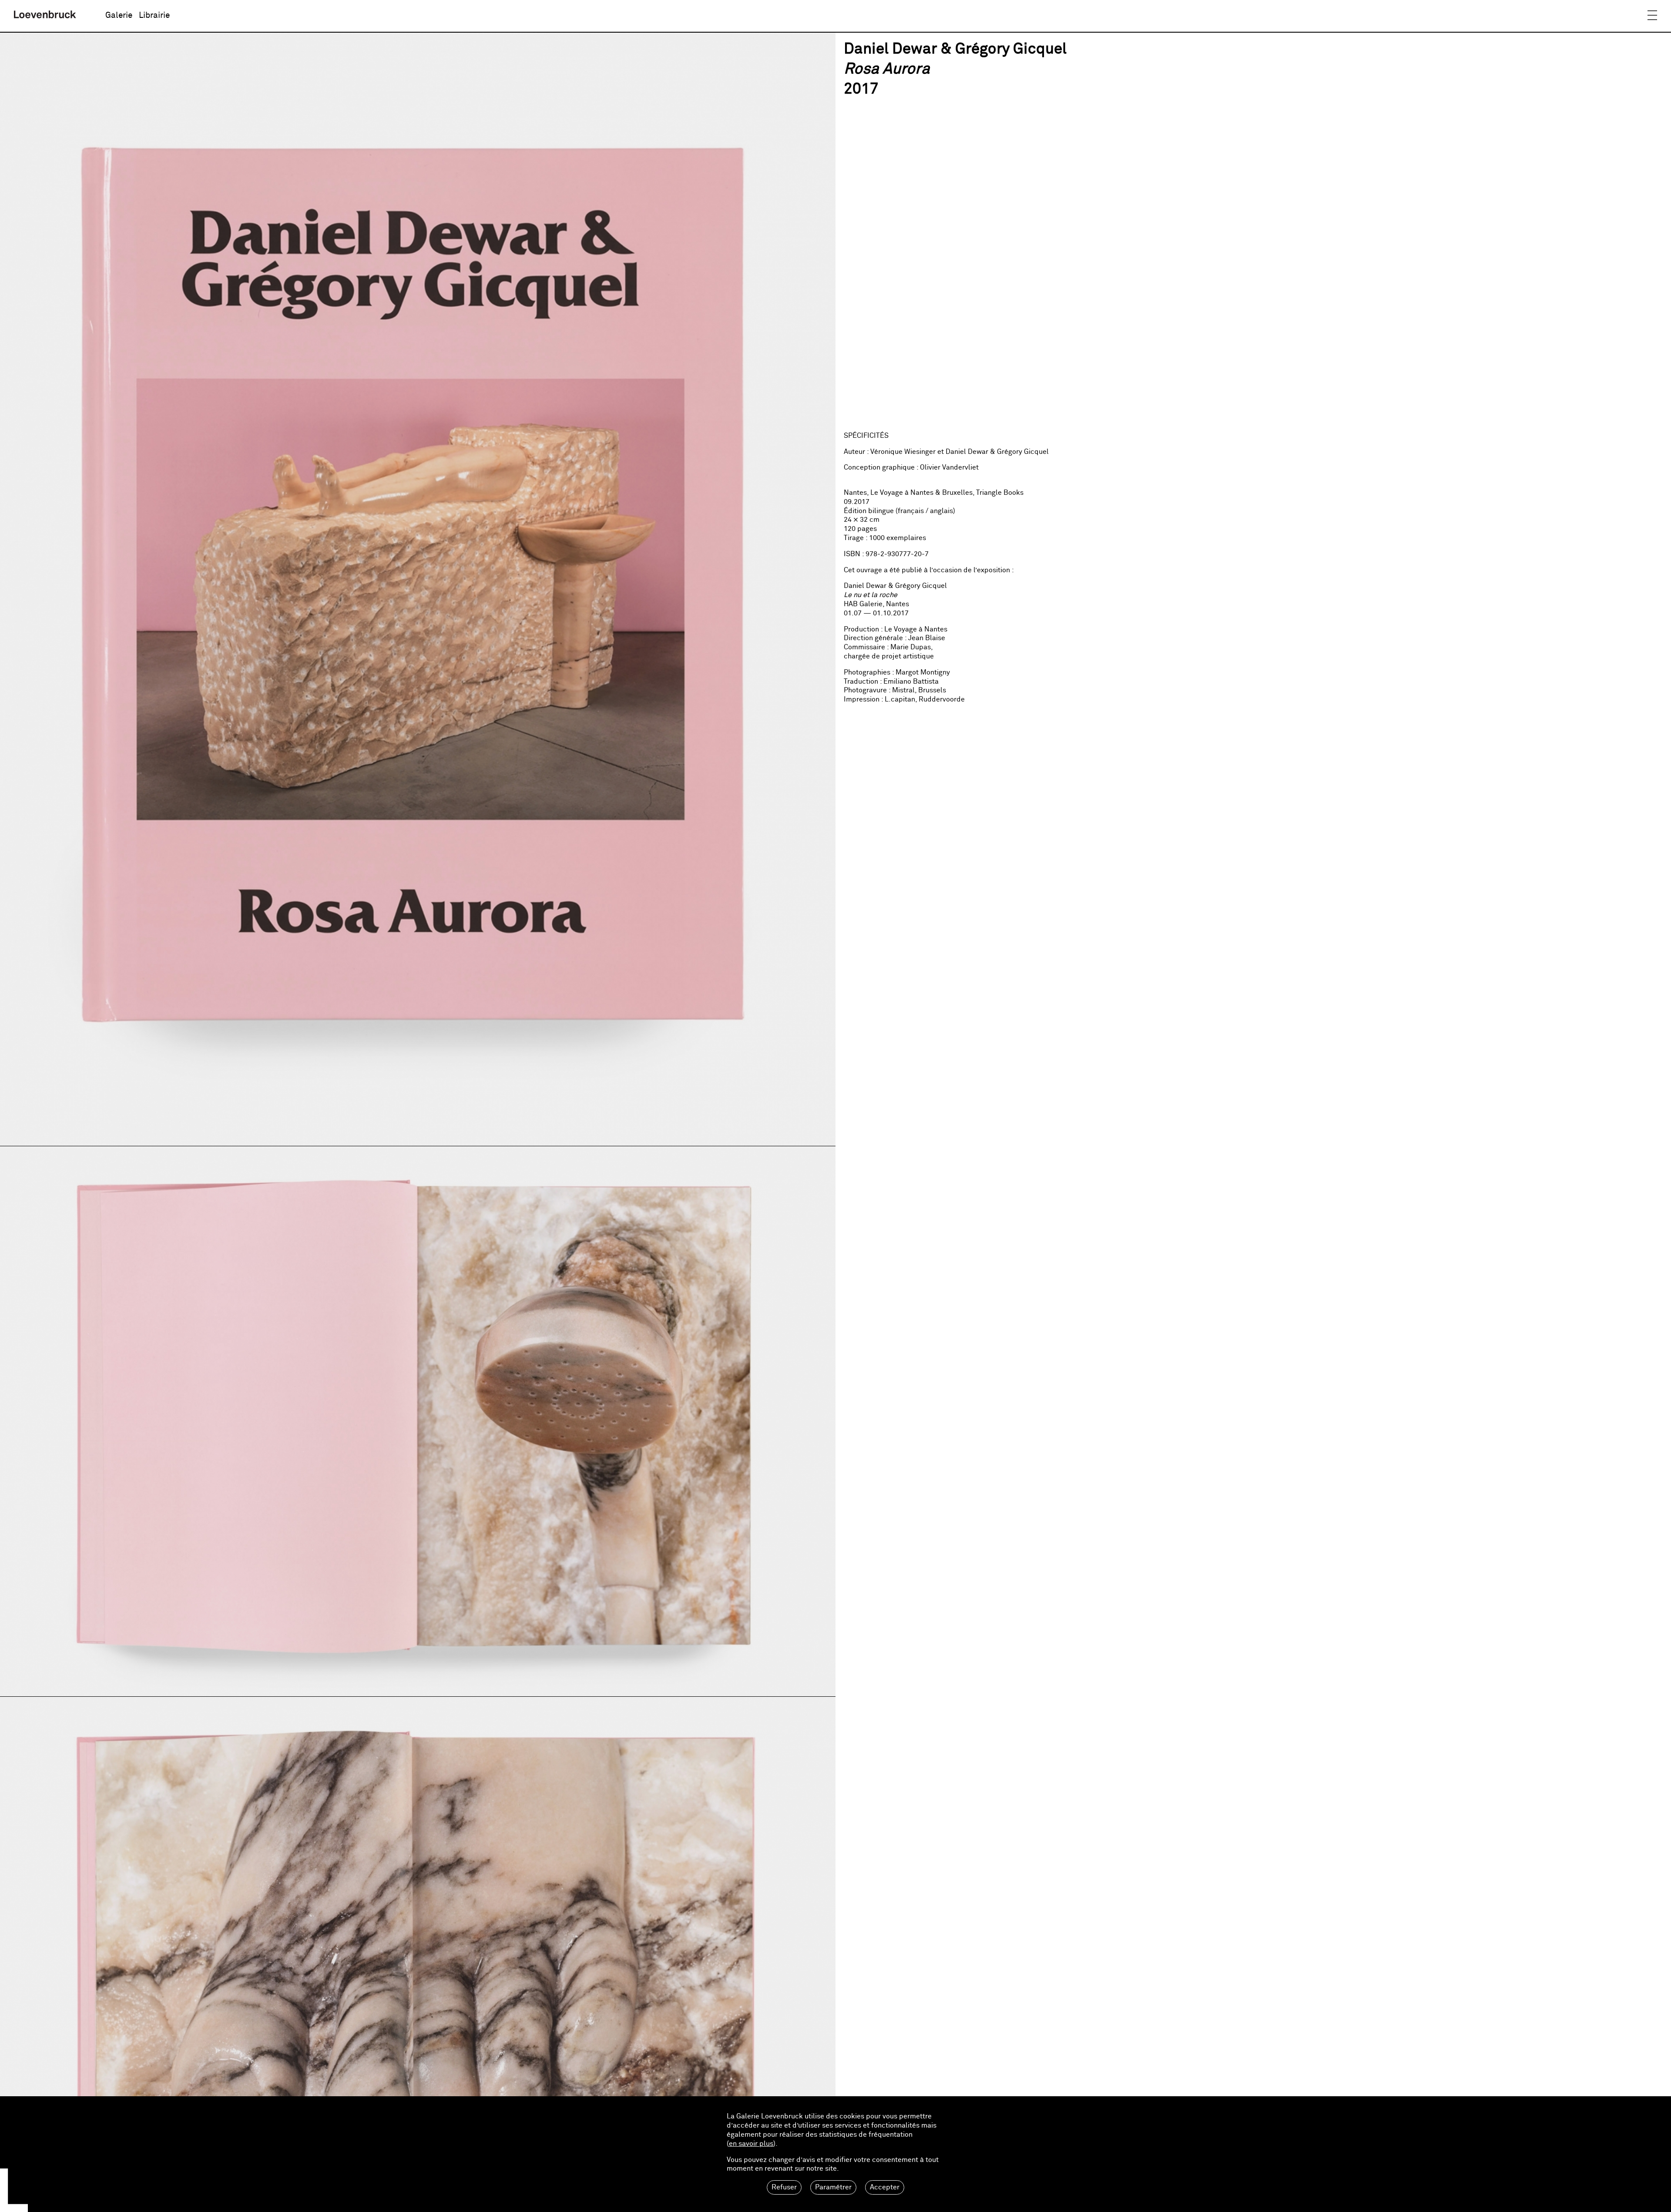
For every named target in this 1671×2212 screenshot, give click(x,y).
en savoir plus (751, 2144)
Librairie (154, 15)
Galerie (119, 15)
